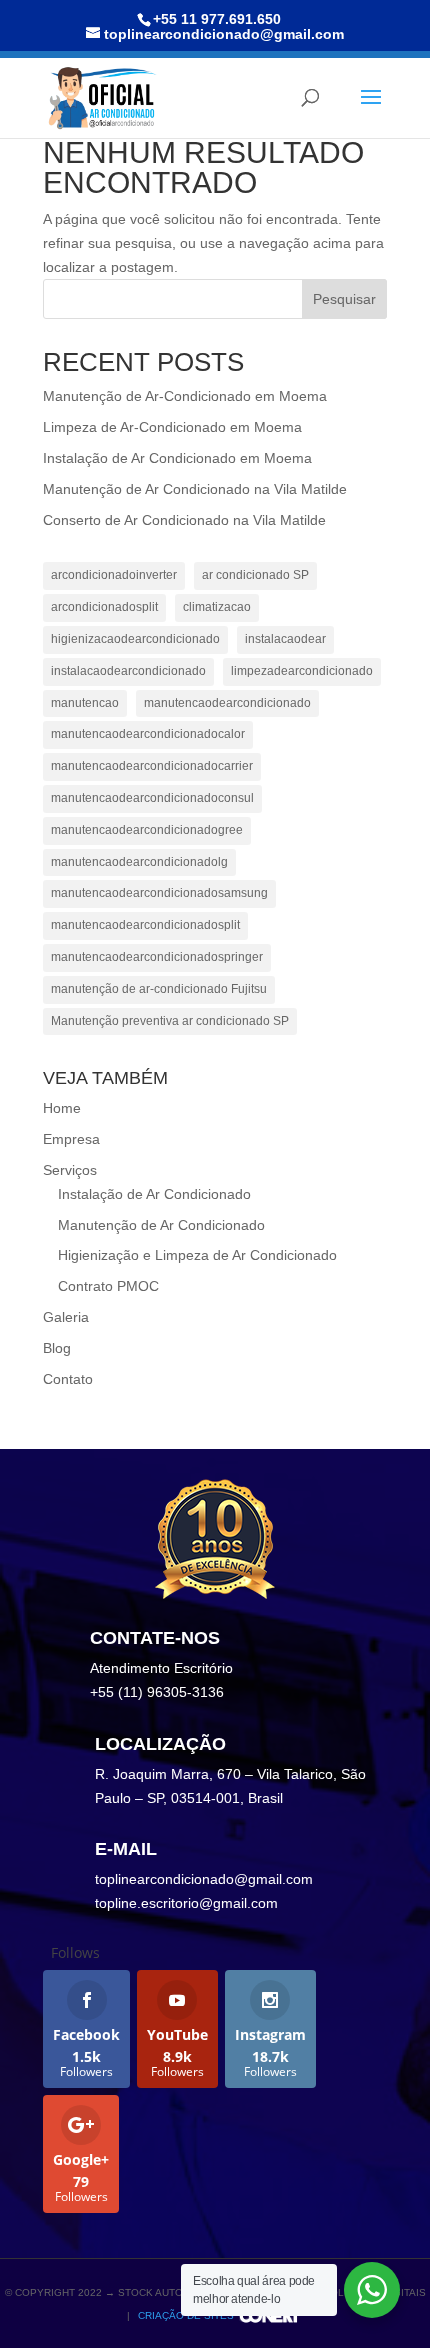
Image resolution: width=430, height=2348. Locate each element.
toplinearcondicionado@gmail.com (204, 1879)
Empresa (71, 1139)
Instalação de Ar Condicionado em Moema (177, 458)
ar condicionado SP (255, 575)
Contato (68, 1379)
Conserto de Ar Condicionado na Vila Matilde (184, 520)
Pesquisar (344, 299)
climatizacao (217, 607)
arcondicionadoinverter (114, 575)
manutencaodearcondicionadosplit (145, 925)
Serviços (70, 1170)
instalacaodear (285, 639)
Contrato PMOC (108, 1286)
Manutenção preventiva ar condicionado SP (170, 1021)
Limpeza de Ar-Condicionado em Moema (172, 427)
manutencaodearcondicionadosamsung (159, 893)
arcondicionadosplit (104, 607)
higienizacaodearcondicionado (135, 639)
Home (62, 1108)
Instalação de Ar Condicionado (154, 1194)
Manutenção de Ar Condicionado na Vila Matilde (195, 489)
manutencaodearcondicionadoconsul (152, 798)
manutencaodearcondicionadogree (147, 830)
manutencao (85, 703)
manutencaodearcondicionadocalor (148, 734)
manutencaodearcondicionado (227, 703)
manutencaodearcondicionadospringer (157, 957)
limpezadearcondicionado (302, 671)
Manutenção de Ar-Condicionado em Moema (185, 396)
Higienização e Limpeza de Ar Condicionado (197, 1255)
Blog (57, 1348)
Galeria (66, 1317)
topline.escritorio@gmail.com (186, 1903)
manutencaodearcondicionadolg (139, 862)
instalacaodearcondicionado (128, 671)
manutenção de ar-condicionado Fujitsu (159, 989)
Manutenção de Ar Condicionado (161, 1225)
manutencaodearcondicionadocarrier (152, 766)
